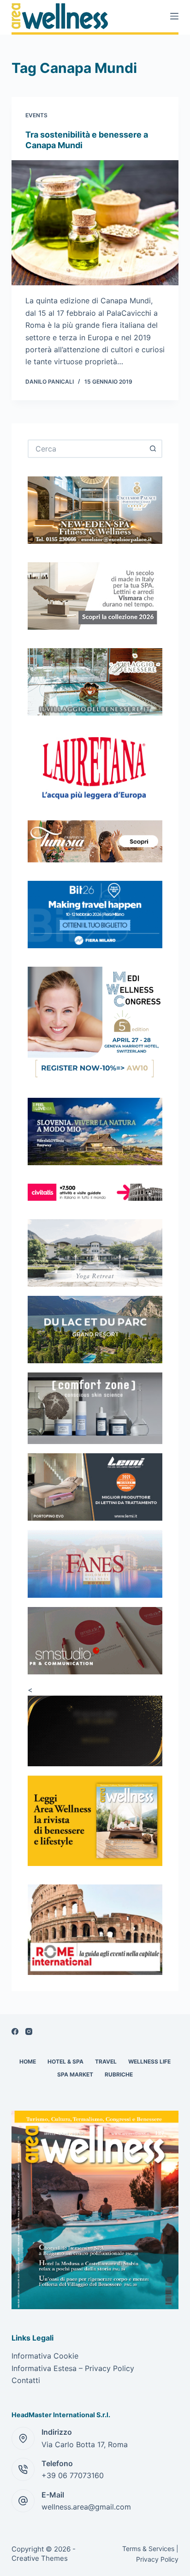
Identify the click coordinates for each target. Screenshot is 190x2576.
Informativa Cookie (45, 2356)
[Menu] (174, 16)
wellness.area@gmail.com (86, 2507)
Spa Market (75, 2074)
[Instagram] (29, 2031)
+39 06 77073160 (73, 2475)
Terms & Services (148, 2549)
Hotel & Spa (65, 2061)
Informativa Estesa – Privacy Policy (73, 2368)
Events (36, 115)
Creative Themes (40, 2558)
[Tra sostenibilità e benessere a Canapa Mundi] (95, 223)
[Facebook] (15, 2031)
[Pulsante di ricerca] (153, 449)
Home (28, 2061)
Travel (106, 2061)
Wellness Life (149, 2061)
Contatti (26, 2380)
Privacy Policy (157, 2559)
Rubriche (119, 2074)
